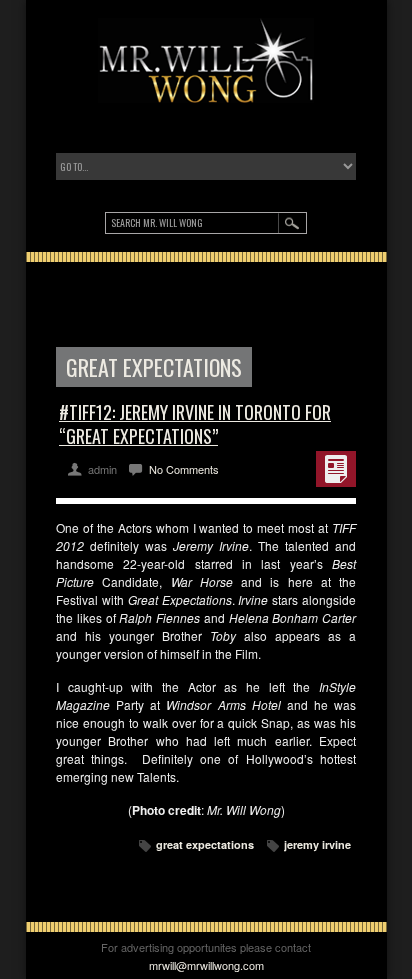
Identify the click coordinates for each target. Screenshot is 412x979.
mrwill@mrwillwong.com (206, 965)
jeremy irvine (317, 844)
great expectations (205, 844)
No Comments (184, 469)
